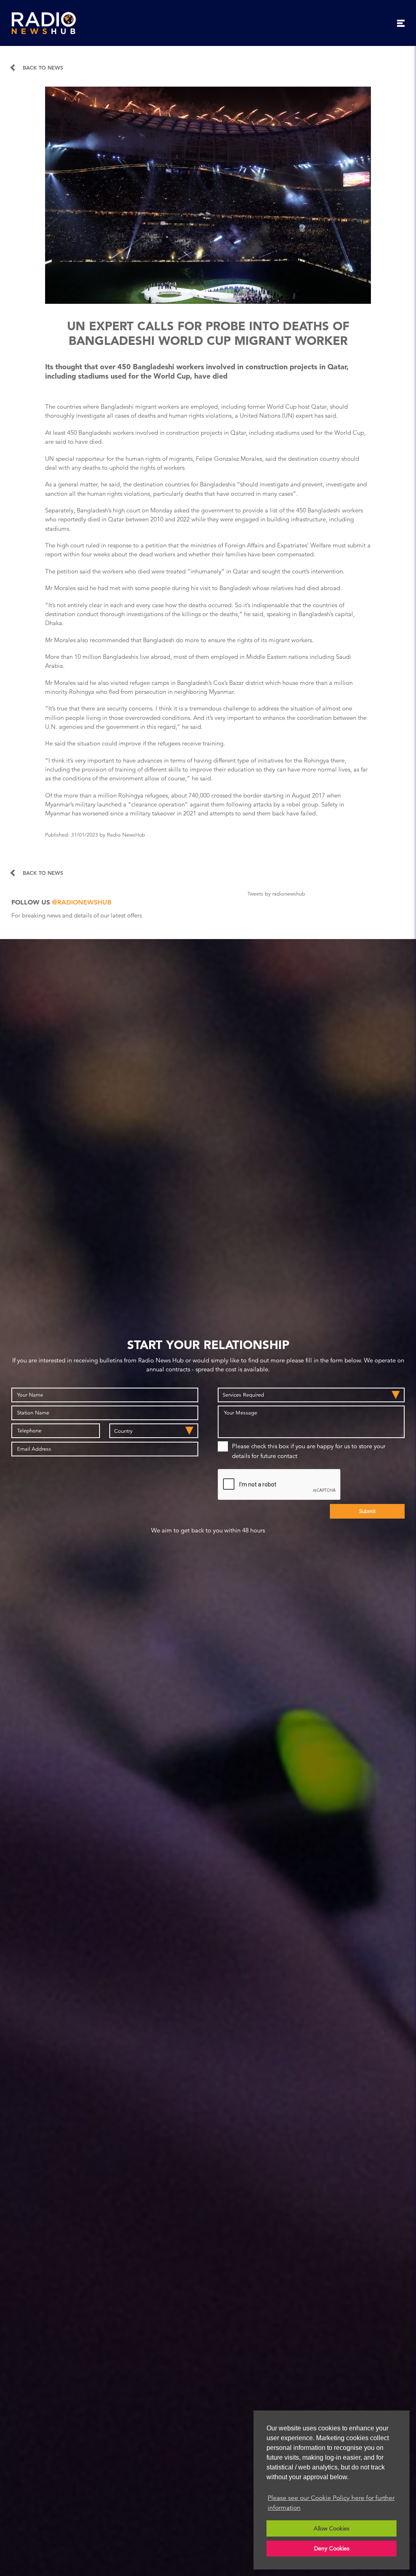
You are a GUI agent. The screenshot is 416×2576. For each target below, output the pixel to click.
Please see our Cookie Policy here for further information (331, 2503)
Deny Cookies (332, 2548)
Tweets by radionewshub (276, 894)
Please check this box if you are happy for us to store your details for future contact (309, 1451)
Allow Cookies (331, 2528)
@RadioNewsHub (82, 902)
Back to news (43, 68)
